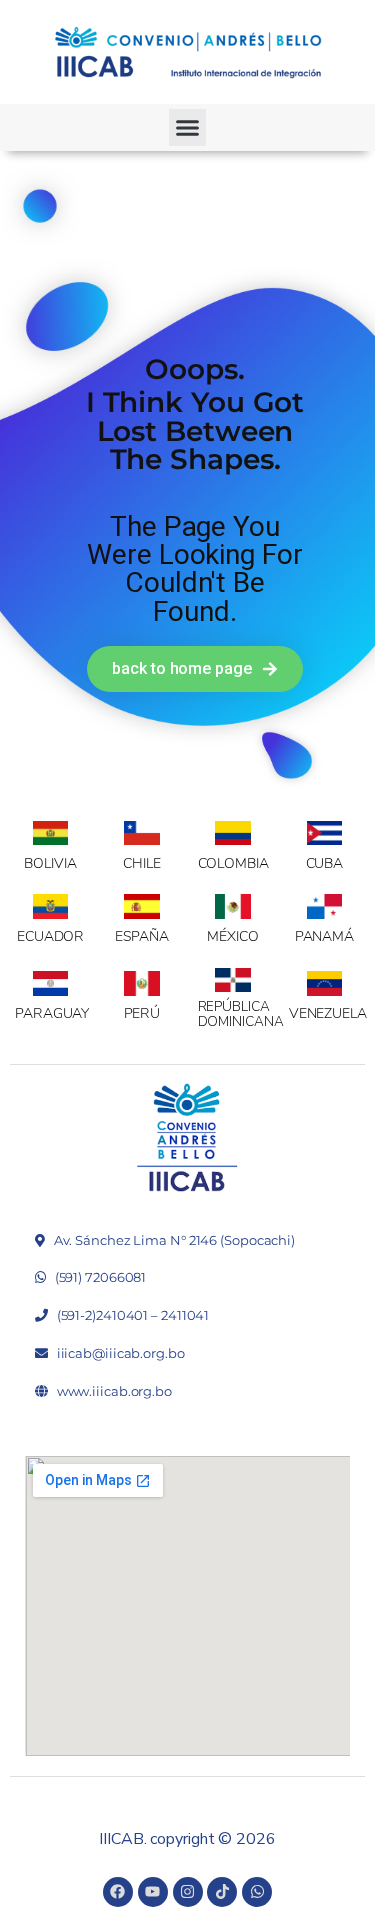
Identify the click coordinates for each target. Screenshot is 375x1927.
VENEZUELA (328, 1013)
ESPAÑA (142, 936)
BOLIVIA (50, 863)
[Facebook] (118, 1892)
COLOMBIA (233, 863)
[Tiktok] (222, 1892)
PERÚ (142, 1013)
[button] (188, 128)
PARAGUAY (52, 1013)
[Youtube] (153, 1892)
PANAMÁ (324, 936)
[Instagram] (188, 1892)
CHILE (142, 863)
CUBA (325, 863)
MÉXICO (232, 936)
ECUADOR (50, 936)
